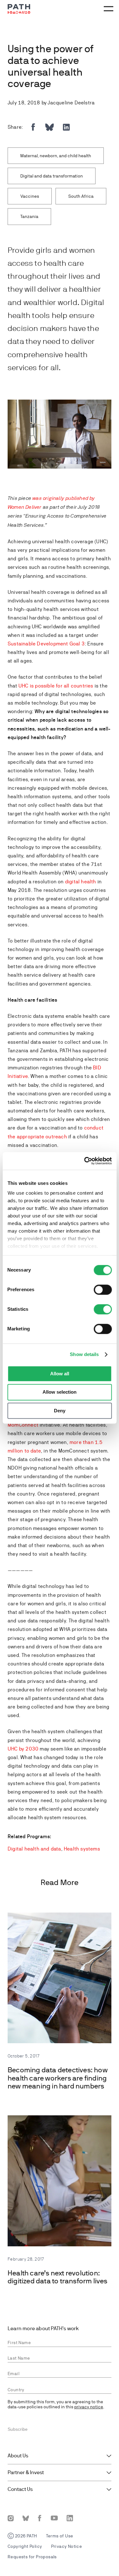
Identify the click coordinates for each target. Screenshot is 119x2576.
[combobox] (60, 2390)
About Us (18, 2456)
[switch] (103, 1290)
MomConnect (23, 1425)
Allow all (60, 1374)
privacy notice (89, 2407)
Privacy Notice (67, 2546)
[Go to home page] (19, 9)
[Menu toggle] (108, 9)
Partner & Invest (26, 2473)
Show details (84, 1354)
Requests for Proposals (32, 2557)
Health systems (82, 1849)
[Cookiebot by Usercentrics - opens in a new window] (85, 1161)
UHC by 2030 (23, 1749)
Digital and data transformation (52, 176)
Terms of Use (60, 2536)
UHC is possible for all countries (56, 686)
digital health (81, 882)
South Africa (81, 196)
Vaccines (30, 196)
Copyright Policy (25, 2546)
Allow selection (60, 1392)
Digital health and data (34, 1849)
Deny (60, 1411)
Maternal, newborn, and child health (56, 156)
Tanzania (29, 216)
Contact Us (20, 2489)
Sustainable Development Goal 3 (46, 644)
